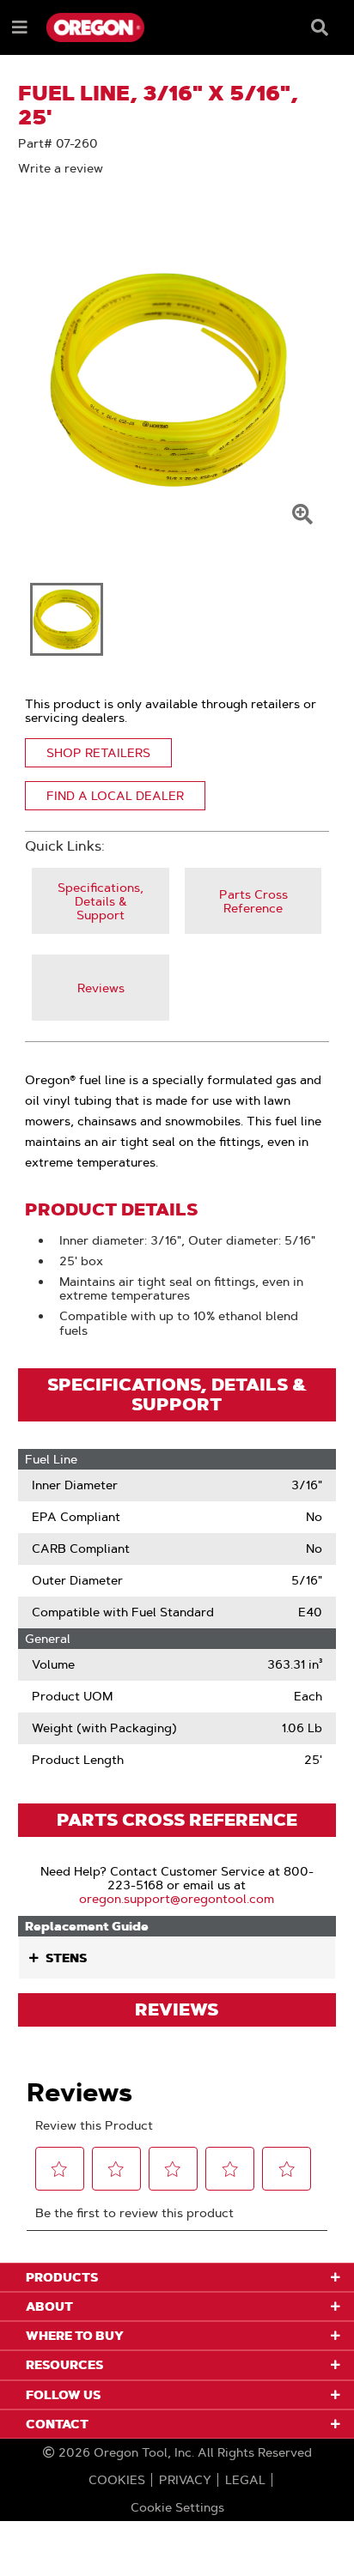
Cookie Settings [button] (177, 2507)
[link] (101, 901)
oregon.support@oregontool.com (177, 1899)
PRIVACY (185, 2480)
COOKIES (117, 2480)
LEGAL (245, 2480)
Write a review (61, 168)
